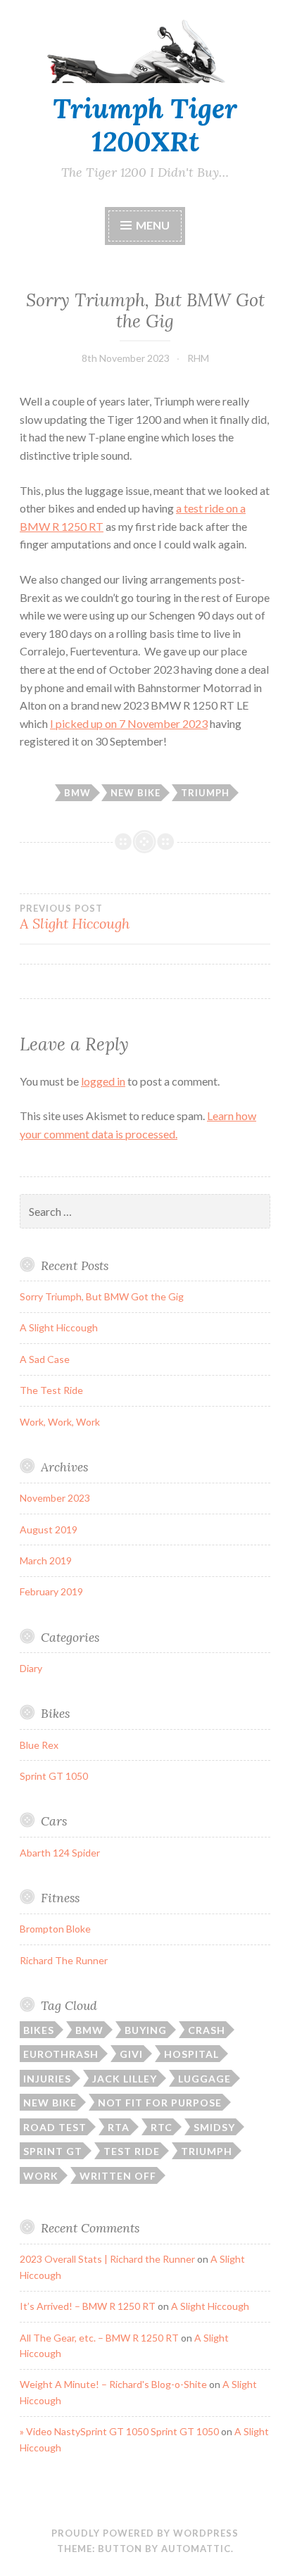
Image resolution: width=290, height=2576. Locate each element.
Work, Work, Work (60, 1422)
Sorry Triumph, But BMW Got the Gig (102, 1296)
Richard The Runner (64, 1960)
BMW (77, 793)
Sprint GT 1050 (54, 1776)
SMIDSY (214, 2127)
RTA (119, 2127)
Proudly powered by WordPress (145, 2533)
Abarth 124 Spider (60, 1853)
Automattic (196, 2549)
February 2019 (51, 1591)
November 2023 (55, 1498)
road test (55, 2127)
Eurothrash (61, 2054)
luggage (204, 2079)
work (41, 2176)
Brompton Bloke (55, 1929)
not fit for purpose (160, 2103)
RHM (198, 358)
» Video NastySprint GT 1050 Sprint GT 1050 (119, 2431)
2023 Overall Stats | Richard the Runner (107, 2259)
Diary (31, 1668)
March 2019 (46, 1560)
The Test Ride (51, 1390)
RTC (162, 2127)
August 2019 (49, 1529)
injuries (47, 2079)
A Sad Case (45, 1359)
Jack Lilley (125, 2079)
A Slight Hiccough (59, 1327)
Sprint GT (53, 2151)
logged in (103, 1081)
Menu (153, 225)
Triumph (205, 793)
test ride (132, 2151)
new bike (135, 793)
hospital (191, 2054)
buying (146, 2030)
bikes (39, 2030)
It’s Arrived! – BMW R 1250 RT (88, 2306)
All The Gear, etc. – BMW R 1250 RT (99, 2338)
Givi (131, 2054)
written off (118, 2176)
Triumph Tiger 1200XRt (145, 125)
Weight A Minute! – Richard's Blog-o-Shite (113, 2384)
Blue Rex (39, 1745)
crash (207, 2030)
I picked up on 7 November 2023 (129, 723)
